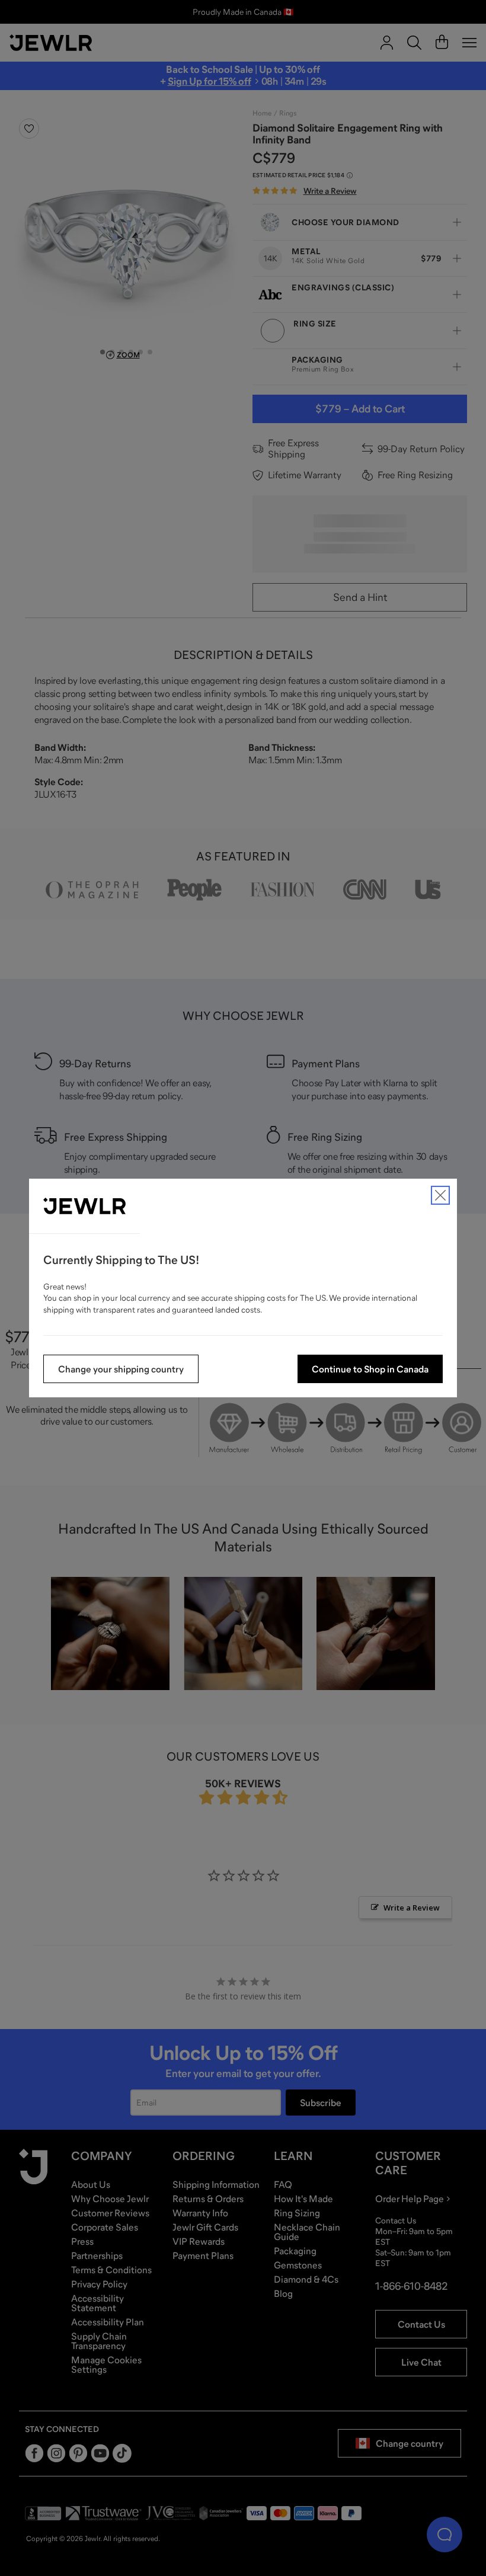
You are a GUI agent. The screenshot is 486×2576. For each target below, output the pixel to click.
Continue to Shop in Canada (370, 1369)
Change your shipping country (121, 1369)
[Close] (440, 1195)
